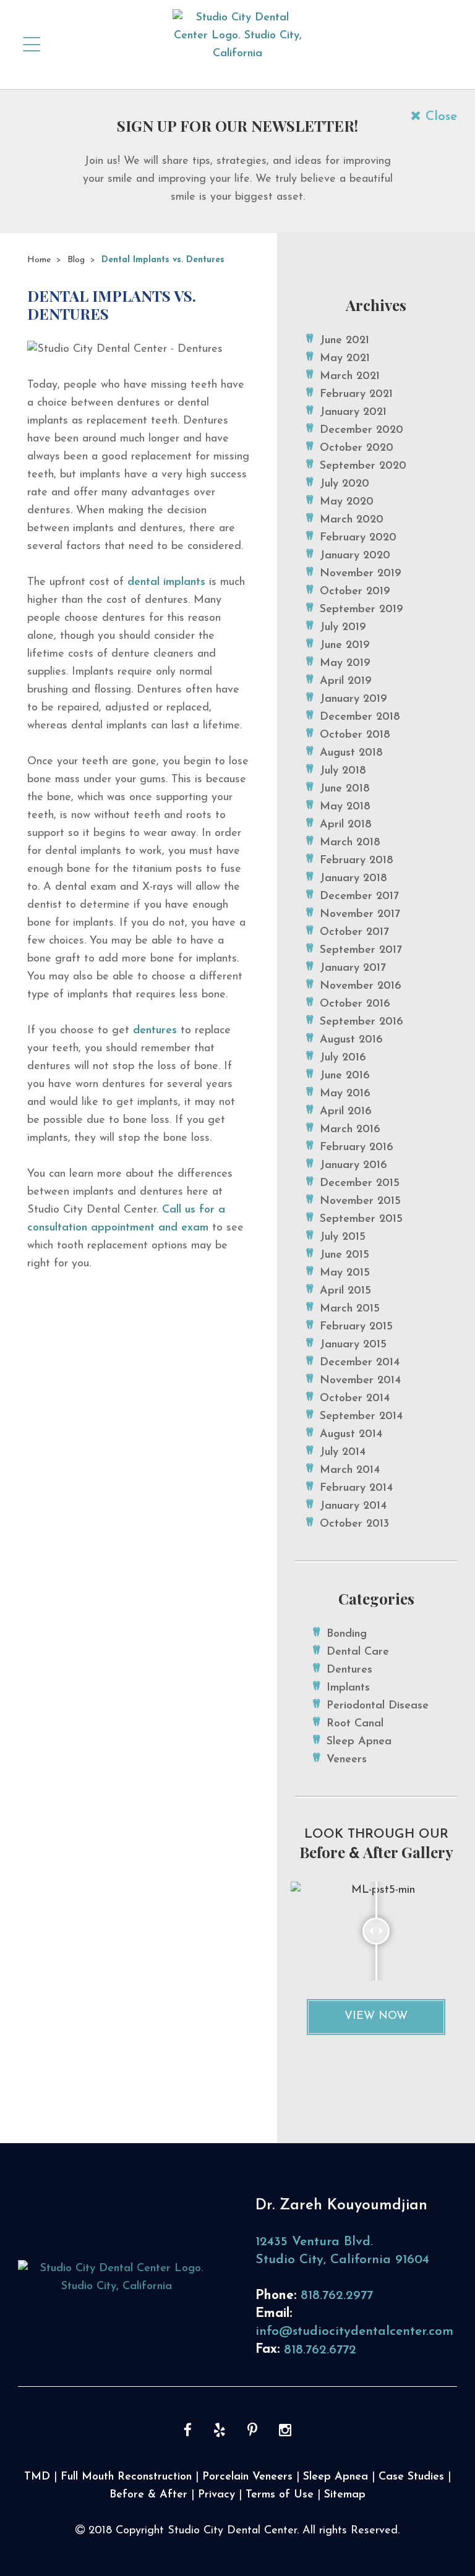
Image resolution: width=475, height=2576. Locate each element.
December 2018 (360, 717)
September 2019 (362, 610)
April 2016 (346, 1112)
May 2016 (345, 1094)
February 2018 (357, 861)
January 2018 (353, 879)
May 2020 (347, 502)
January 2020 (355, 556)
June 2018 (345, 789)
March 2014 (350, 1470)
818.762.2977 (337, 2296)
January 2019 (353, 699)
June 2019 (345, 646)
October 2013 (354, 1524)
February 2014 (356, 1488)
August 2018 (351, 753)
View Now (376, 2016)
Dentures (349, 1670)
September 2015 (361, 1219)
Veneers (347, 1760)
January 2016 (353, 1166)
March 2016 (350, 1130)
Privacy (216, 2495)
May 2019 (345, 663)
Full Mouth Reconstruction (126, 2477)
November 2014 (360, 1381)
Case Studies (411, 2477)
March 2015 (350, 1309)
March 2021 (350, 377)
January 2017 (353, 968)
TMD (37, 2477)
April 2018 (346, 825)
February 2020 (358, 538)
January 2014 (353, 1506)
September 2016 (362, 1022)
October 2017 (354, 932)
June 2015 (344, 1255)
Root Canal (355, 1724)
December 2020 (362, 430)
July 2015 (343, 1237)
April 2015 (345, 1291)
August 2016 (351, 1040)
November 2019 (361, 574)
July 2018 (343, 771)
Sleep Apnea (359, 1742)
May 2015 (345, 1273)
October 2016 (355, 1004)
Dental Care (358, 1652)
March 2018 (350, 843)
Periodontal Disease (378, 1706)
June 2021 (344, 341)
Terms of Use (280, 2495)
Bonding (347, 1634)
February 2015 (356, 1327)
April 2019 (346, 681)
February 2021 (356, 395)
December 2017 (359, 897)
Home (39, 260)
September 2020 (363, 466)
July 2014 (343, 1452)
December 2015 (360, 1184)
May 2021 (345, 359)
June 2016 (345, 1076)
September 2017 (361, 950)
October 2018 (355, 735)
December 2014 (360, 1363)
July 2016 (343, 1058)
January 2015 (353, 1345)
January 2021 (353, 412)
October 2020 (357, 448)
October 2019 (355, 592)
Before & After (148, 2495)
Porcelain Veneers (247, 2477)
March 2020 (352, 520)
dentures (155, 1031)
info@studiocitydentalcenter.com (354, 2331)
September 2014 (361, 1417)
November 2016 (361, 986)
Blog (76, 260)
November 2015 (360, 1201)
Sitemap (345, 2495)
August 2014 (351, 1435)
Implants (348, 1688)
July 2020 (344, 484)
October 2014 (355, 1399)
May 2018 (345, 807)
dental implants (166, 582)
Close (439, 117)
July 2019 (343, 628)
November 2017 (360, 915)
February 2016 (357, 1148)
